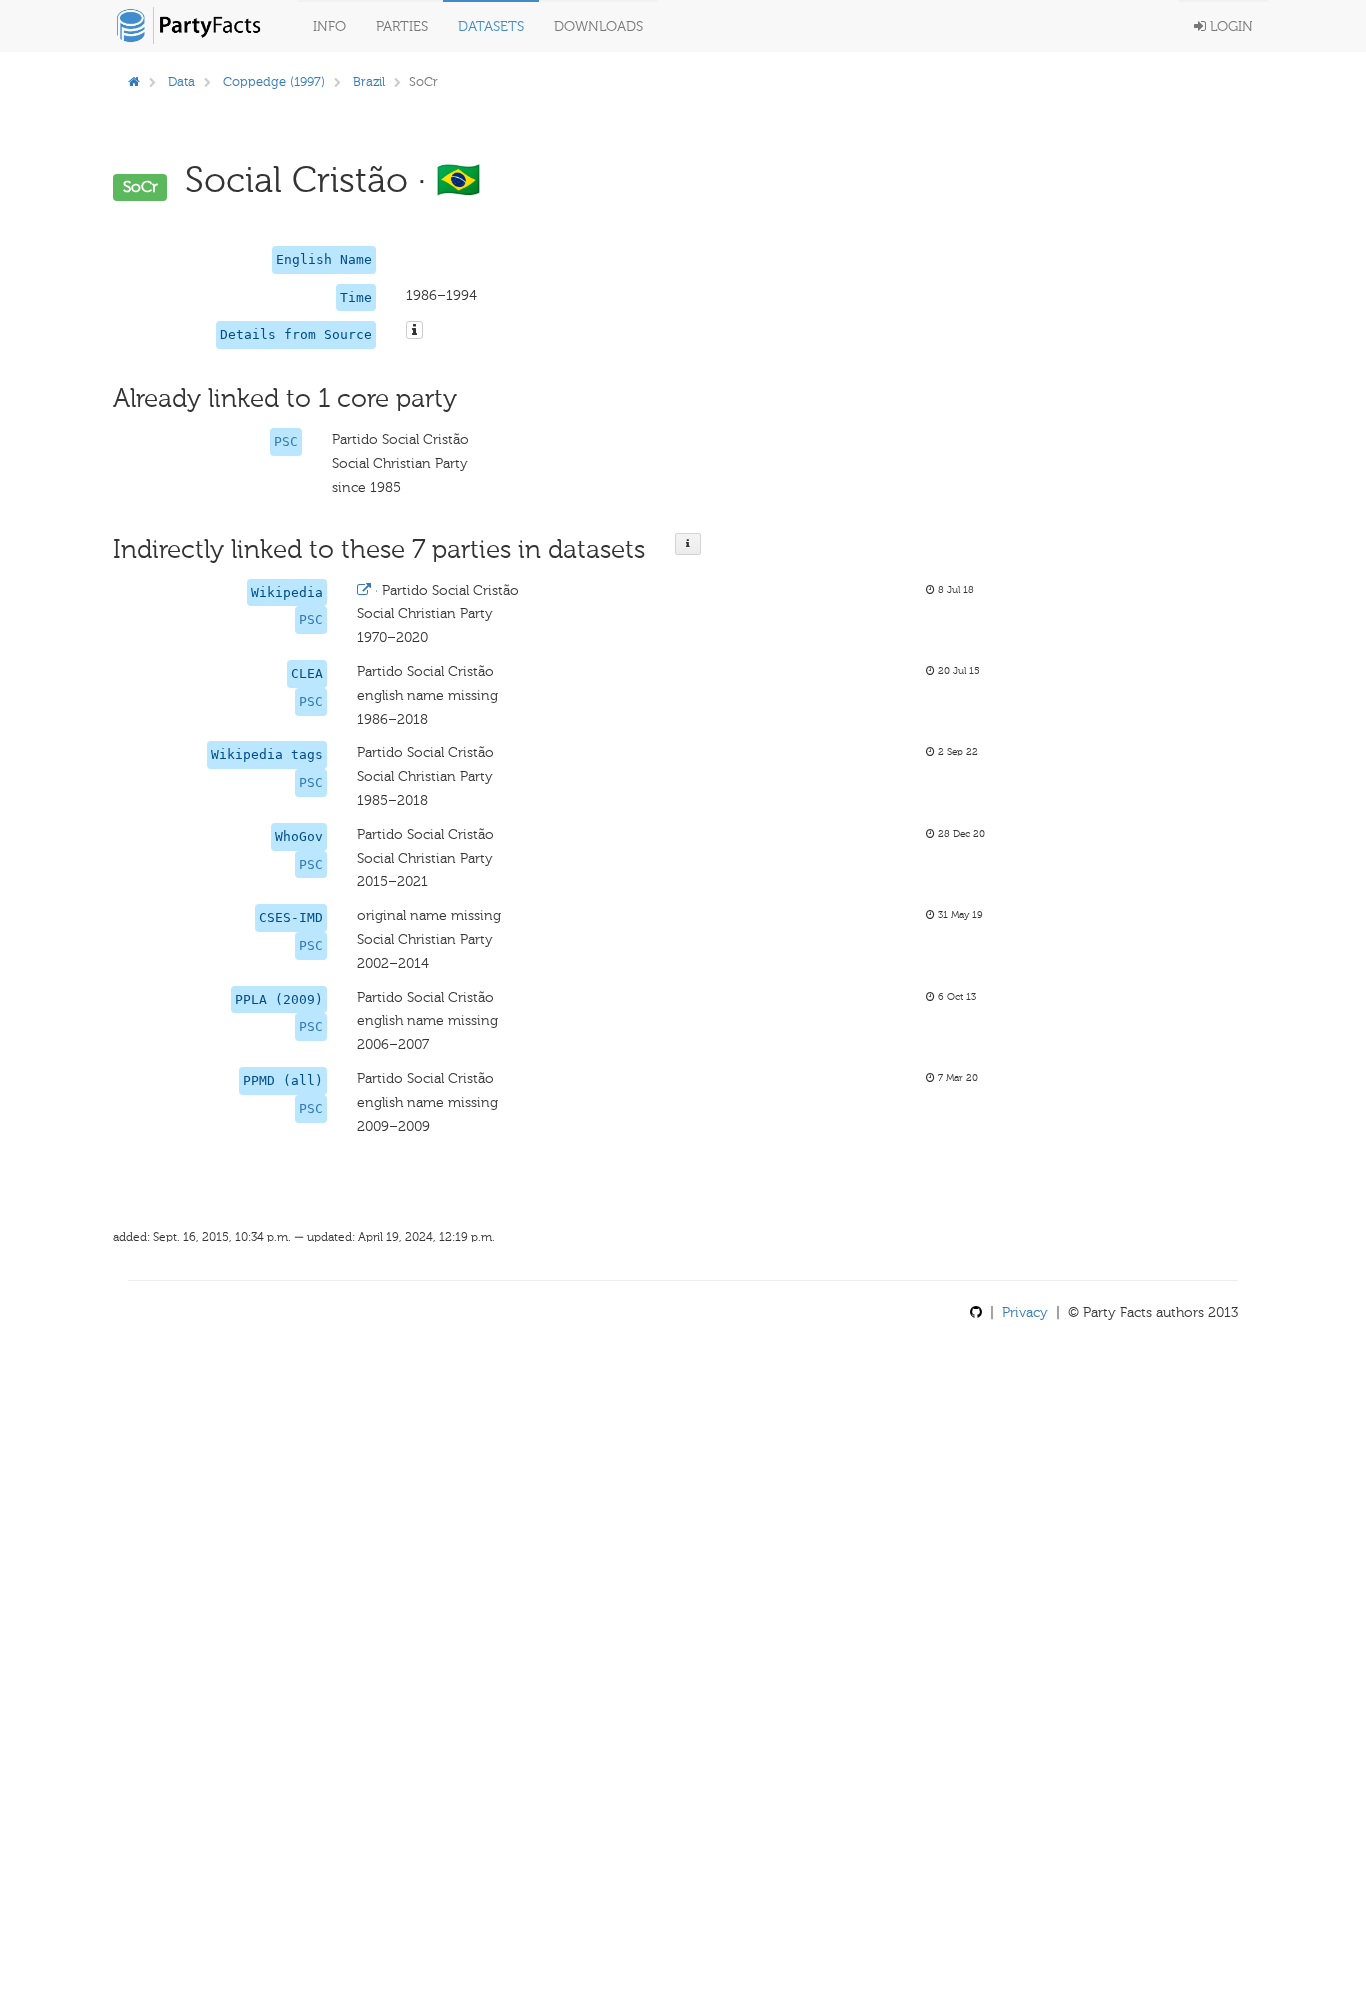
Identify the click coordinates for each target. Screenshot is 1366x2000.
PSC (286, 441)
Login (1229, 26)
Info (329, 26)
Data (181, 81)
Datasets (491, 26)
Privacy (1025, 1312)
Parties (402, 26)
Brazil (369, 81)
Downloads (598, 26)
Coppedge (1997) (274, 81)
